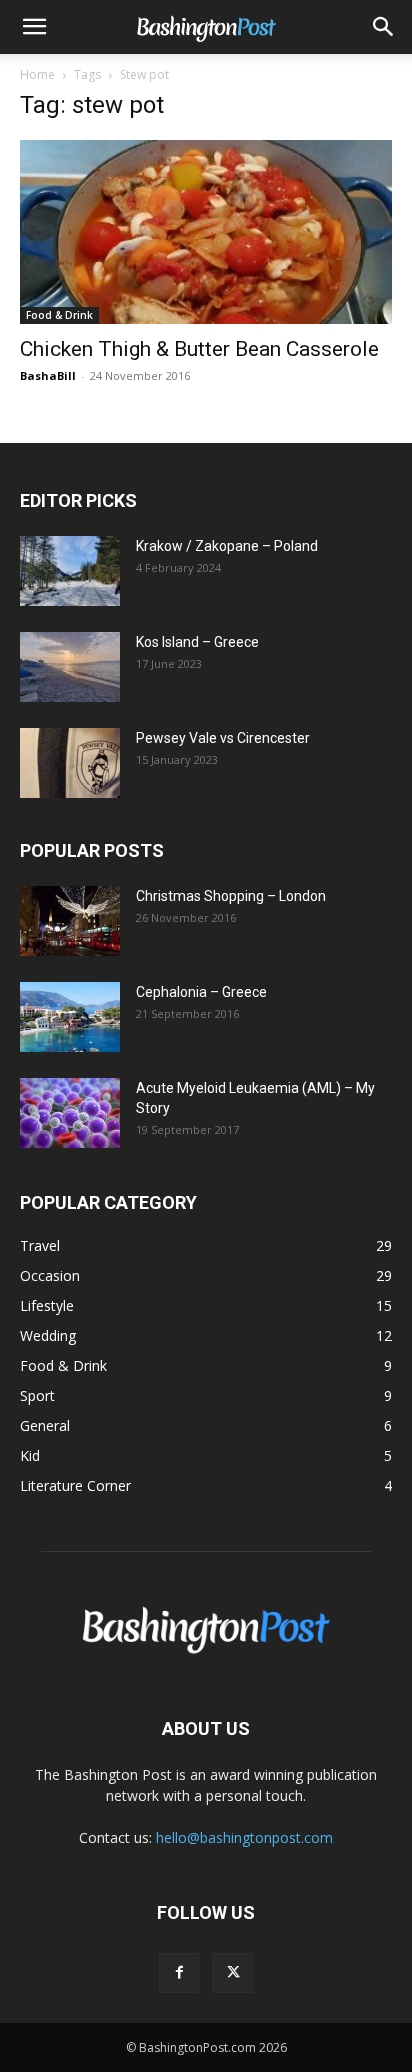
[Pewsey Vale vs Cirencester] (70, 763)
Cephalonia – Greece (201, 992)
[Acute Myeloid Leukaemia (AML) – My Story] (70, 1113)
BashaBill (48, 375)
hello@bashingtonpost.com (244, 1837)
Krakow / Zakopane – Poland (227, 546)
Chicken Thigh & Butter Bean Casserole (199, 349)
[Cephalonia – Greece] (70, 1017)
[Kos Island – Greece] (70, 667)
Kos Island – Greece (197, 642)
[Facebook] (179, 1973)
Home (37, 74)
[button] (34, 27)
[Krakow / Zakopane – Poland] (70, 571)
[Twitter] (233, 1973)
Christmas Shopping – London (231, 896)
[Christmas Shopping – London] (70, 921)
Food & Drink (59, 315)
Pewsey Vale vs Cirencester (223, 738)
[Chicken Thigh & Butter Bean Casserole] (206, 232)
